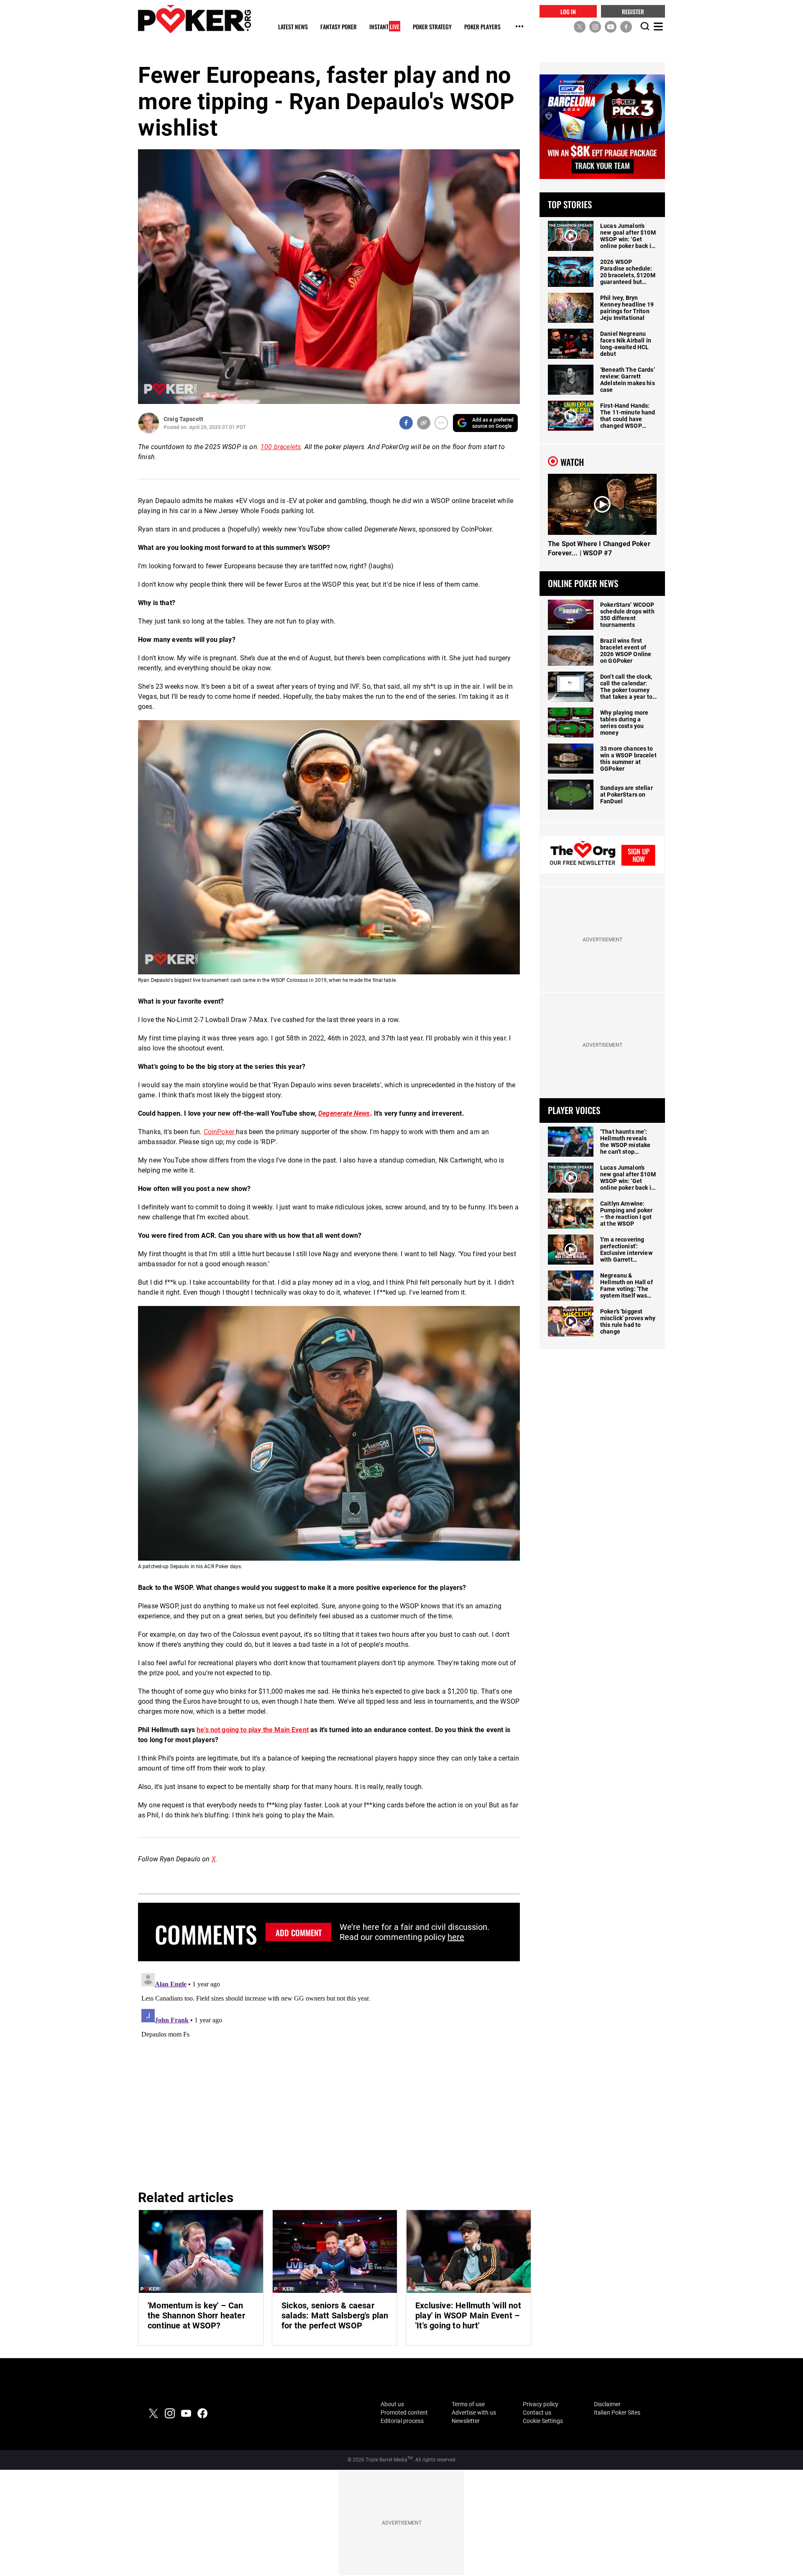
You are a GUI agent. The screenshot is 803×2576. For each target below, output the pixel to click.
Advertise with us (474, 2412)
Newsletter (466, 2421)
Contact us (537, 2412)
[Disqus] (329, 2074)
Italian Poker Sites (617, 2412)
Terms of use (468, 2404)
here (456, 1937)
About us (392, 2404)
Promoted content (404, 2412)
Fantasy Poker (339, 27)
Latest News (293, 27)
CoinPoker (220, 1132)
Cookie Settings (543, 2421)
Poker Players (482, 27)
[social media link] (580, 26)
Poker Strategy (432, 27)
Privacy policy (541, 2404)
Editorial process (402, 2421)
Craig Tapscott (183, 419)
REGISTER (633, 11)
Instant (384, 27)
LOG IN (568, 11)
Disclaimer (607, 2404)
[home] (194, 19)
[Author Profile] (149, 423)
